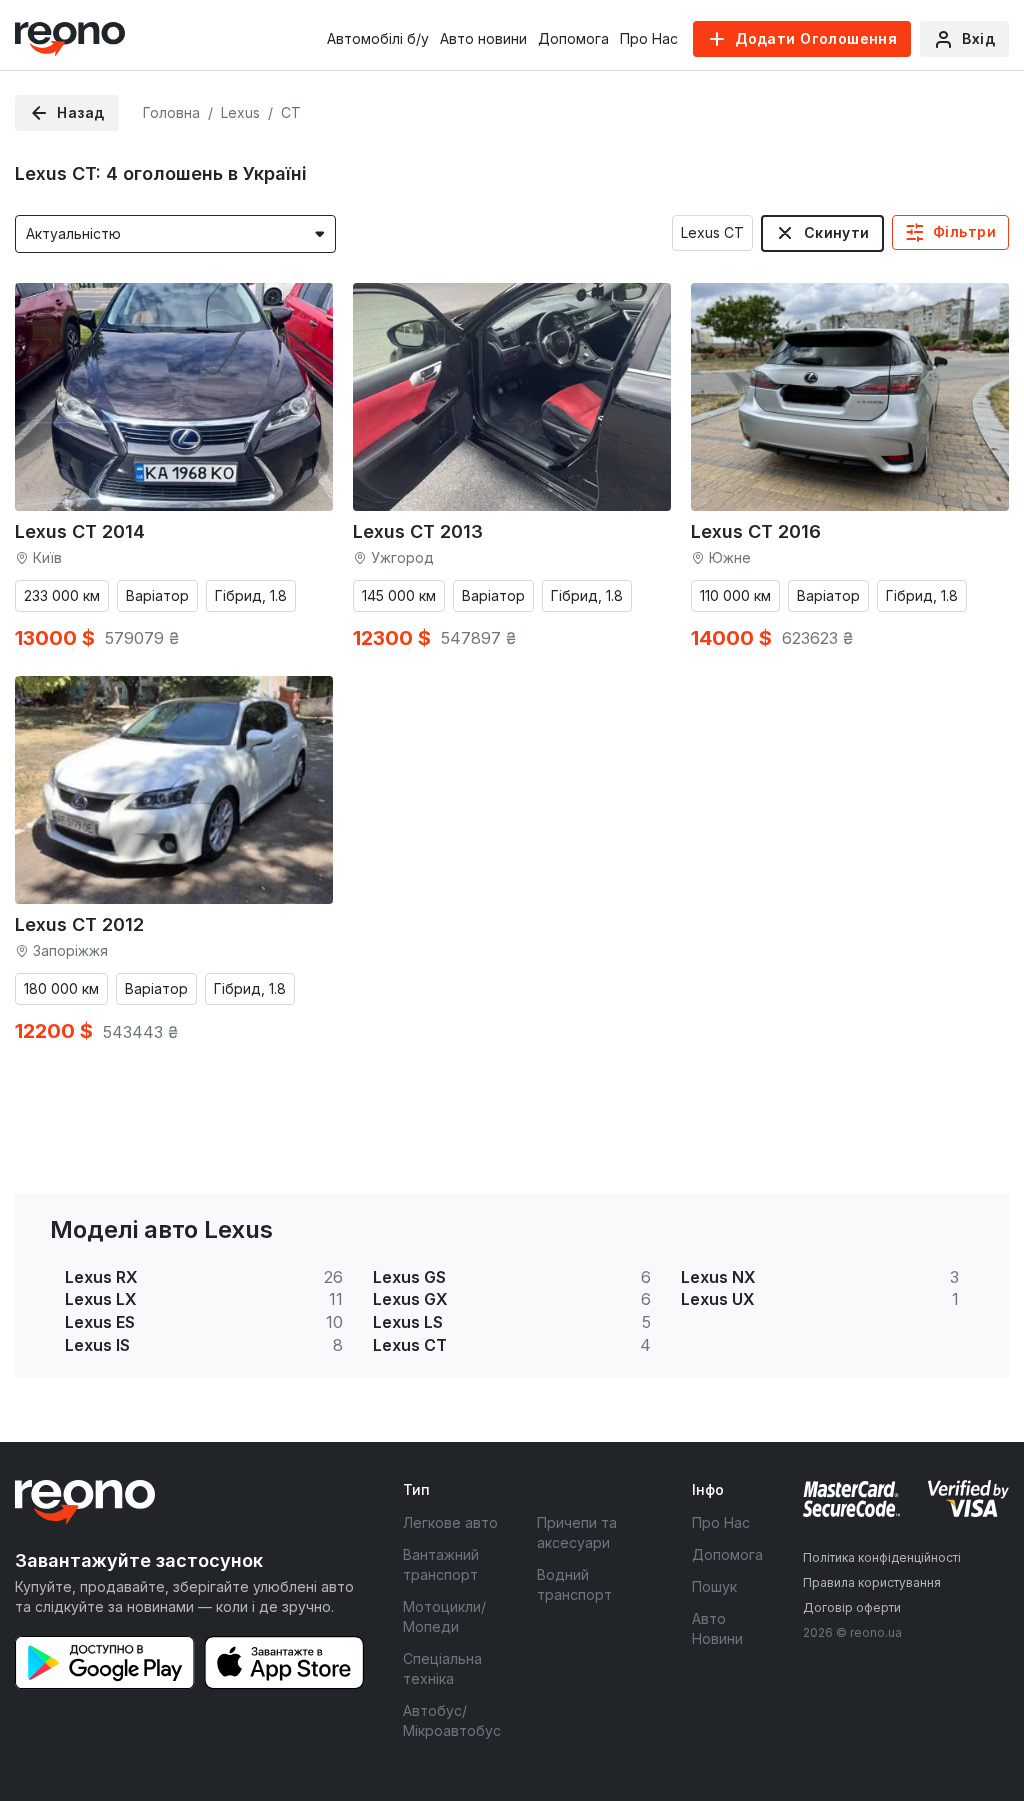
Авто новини (483, 38)
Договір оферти (852, 1607)
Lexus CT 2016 (756, 531)
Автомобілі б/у (378, 38)
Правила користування (872, 1582)
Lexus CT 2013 (418, 531)
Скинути (837, 232)
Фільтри (964, 231)
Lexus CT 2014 (80, 531)
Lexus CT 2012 (79, 924)
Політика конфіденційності (882, 1557)
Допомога (573, 38)
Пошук (714, 1586)
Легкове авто (450, 1522)
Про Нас (649, 38)
